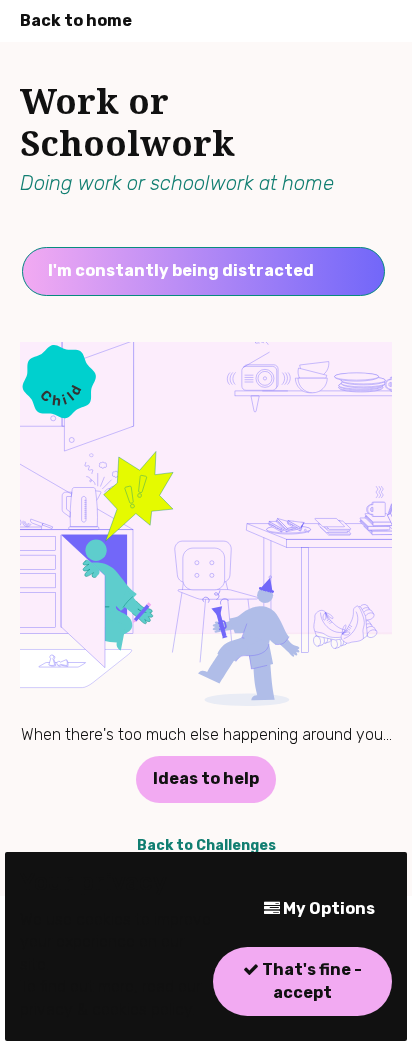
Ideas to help (206, 778)
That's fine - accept (310, 980)
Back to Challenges (206, 845)
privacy (46, 1009)
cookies (119, 1009)
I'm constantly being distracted (181, 270)
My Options (327, 908)
